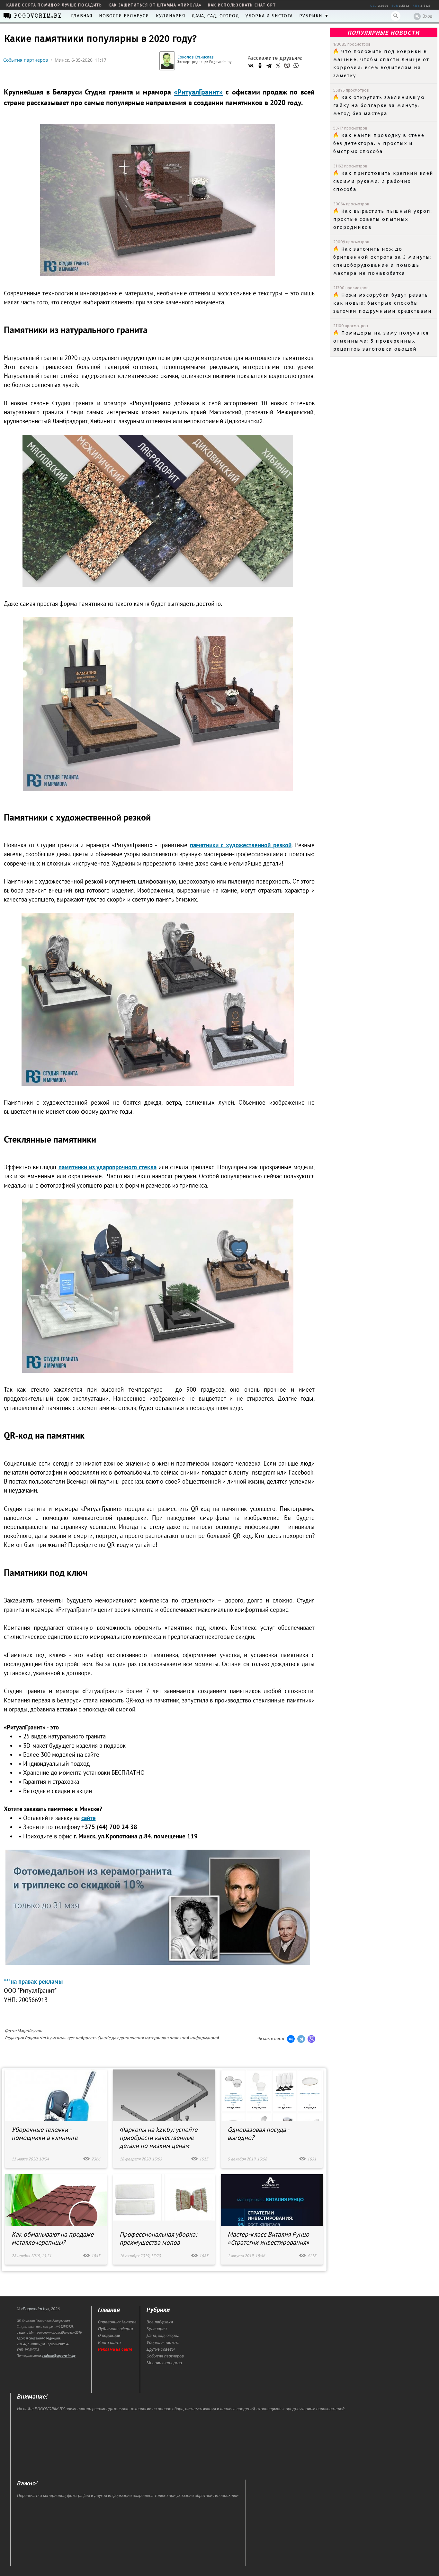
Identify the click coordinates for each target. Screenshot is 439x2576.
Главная (82, 16)
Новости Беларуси (124, 16)
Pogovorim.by (35, 2309)
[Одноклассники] (260, 66)
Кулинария (171, 16)
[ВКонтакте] (251, 66)
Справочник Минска (117, 2322)
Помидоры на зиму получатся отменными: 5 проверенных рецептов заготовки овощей (381, 341)
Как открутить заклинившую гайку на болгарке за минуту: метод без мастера (379, 105)
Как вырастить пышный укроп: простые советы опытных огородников (383, 219)
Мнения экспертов (164, 2363)
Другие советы (161, 2349)
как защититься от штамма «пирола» (155, 5)
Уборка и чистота (269, 16)
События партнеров (26, 60)
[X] (278, 66)
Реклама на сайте (115, 2349)
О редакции (109, 2335)
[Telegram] (269, 66)
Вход (427, 16)
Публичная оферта (116, 2329)
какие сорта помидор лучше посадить (54, 5)
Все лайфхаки (160, 2322)
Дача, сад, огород (215, 16)
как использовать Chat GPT (242, 5)
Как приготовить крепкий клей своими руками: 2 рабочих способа (383, 181)
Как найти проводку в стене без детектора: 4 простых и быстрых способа (379, 143)
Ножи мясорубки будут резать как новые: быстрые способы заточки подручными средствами (383, 303)
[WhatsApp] (296, 66)
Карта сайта (109, 2343)
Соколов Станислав (196, 57)
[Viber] (287, 66)
